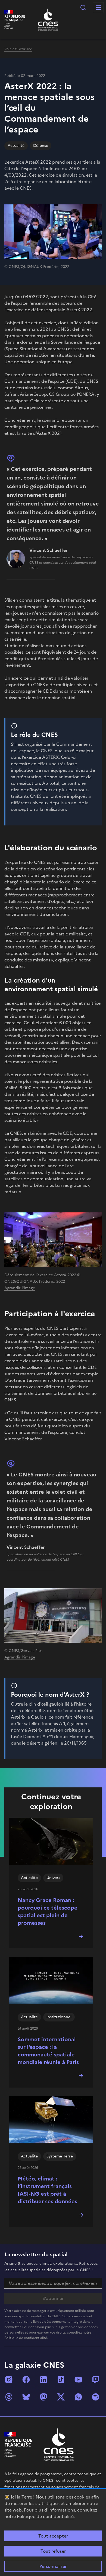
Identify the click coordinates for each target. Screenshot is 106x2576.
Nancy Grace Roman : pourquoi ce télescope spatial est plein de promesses (48, 1911)
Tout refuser (53, 2551)
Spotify (96, 2397)
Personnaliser (53, 2566)
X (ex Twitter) (61, 2397)
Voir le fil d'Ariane (18, 49)
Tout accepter (53, 2536)
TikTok (61, 2380)
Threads (9, 2397)
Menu (98, 8)
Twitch (96, 2380)
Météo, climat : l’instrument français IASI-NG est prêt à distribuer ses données (47, 2190)
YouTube (78, 2380)
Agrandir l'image (20, 1288)
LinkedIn (43, 2380)
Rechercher (83, 8)
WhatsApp (78, 2397)
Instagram (9, 2380)
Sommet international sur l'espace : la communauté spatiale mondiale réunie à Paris (48, 2051)
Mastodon (43, 2397)
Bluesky (26, 2397)
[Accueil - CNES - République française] (59, 2445)
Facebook (26, 2380)
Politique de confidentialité (45, 2516)
